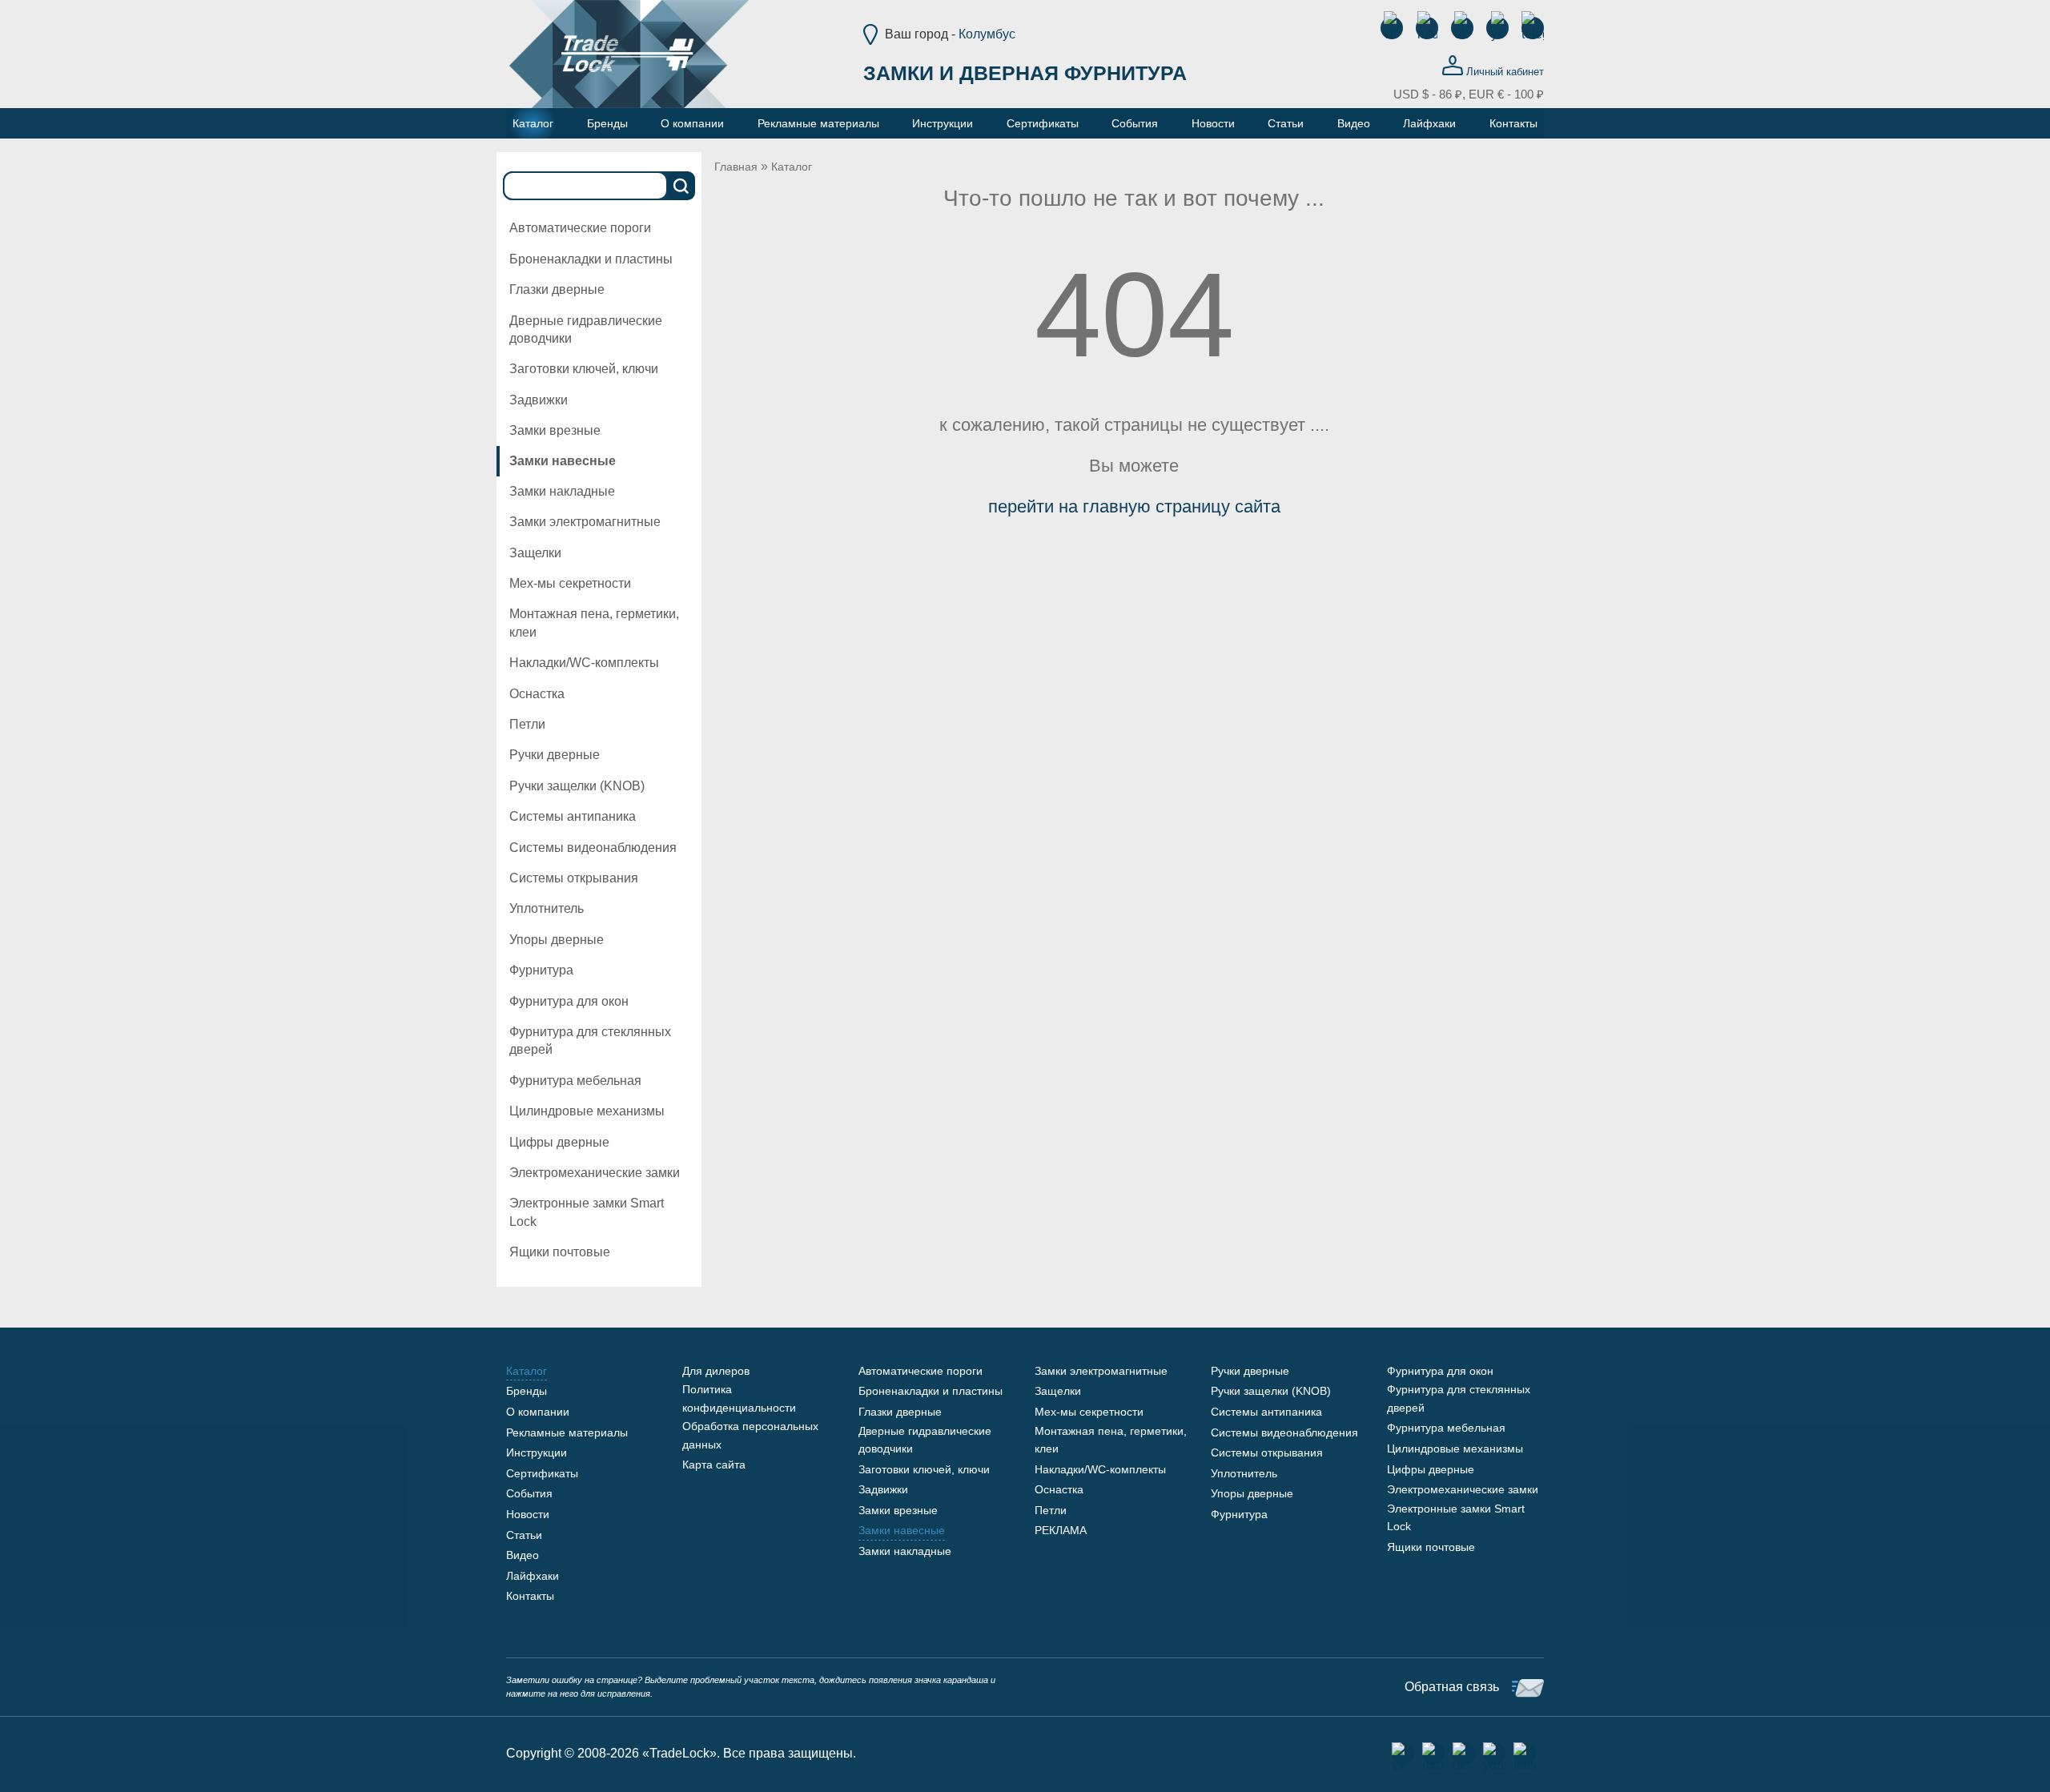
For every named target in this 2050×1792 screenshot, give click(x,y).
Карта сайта (714, 1465)
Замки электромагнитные (585, 522)
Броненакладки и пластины (591, 259)
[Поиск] (681, 186)
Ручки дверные (555, 755)
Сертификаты (542, 1473)
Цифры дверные (559, 1142)
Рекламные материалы (567, 1432)
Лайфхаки (533, 1576)
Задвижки (539, 400)
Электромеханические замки (595, 1173)
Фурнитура (541, 970)
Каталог (792, 167)
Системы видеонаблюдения (593, 848)
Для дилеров (716, 1371)
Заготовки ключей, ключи (584, 369)
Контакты (530, 1596)
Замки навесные (563, 461)
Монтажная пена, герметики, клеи (594, 623)
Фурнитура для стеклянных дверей (590, 1041)
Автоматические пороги (580, 228)
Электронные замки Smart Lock (587, 1212)
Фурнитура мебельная (575, 1081)
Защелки (535, 553)
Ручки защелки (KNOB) (577, 786)
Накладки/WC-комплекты (584, 663)
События (529, 1493)
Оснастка (537, 694)
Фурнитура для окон (569, 1001)
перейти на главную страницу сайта (1134, 506)
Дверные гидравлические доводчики (586, 329)
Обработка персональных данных (750, 1435)
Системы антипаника (573, 816)
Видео (523, 1555)
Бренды (527, 1391)
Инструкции (537, 1452)
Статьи (524, 1535)
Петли (527, 724)
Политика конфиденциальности (739, 1398)
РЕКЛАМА (1061, 1530)
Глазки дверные (557, 289)
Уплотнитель (547, 908)
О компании (538, 1412)
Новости (528, 1514)
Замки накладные (562, 491)
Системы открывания (574, 878)
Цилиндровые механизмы (587, 1111)
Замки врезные (555, 430)
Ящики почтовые (560, 1252)
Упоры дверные (557, 940)
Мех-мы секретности (570, 583)
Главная (736, 167)
